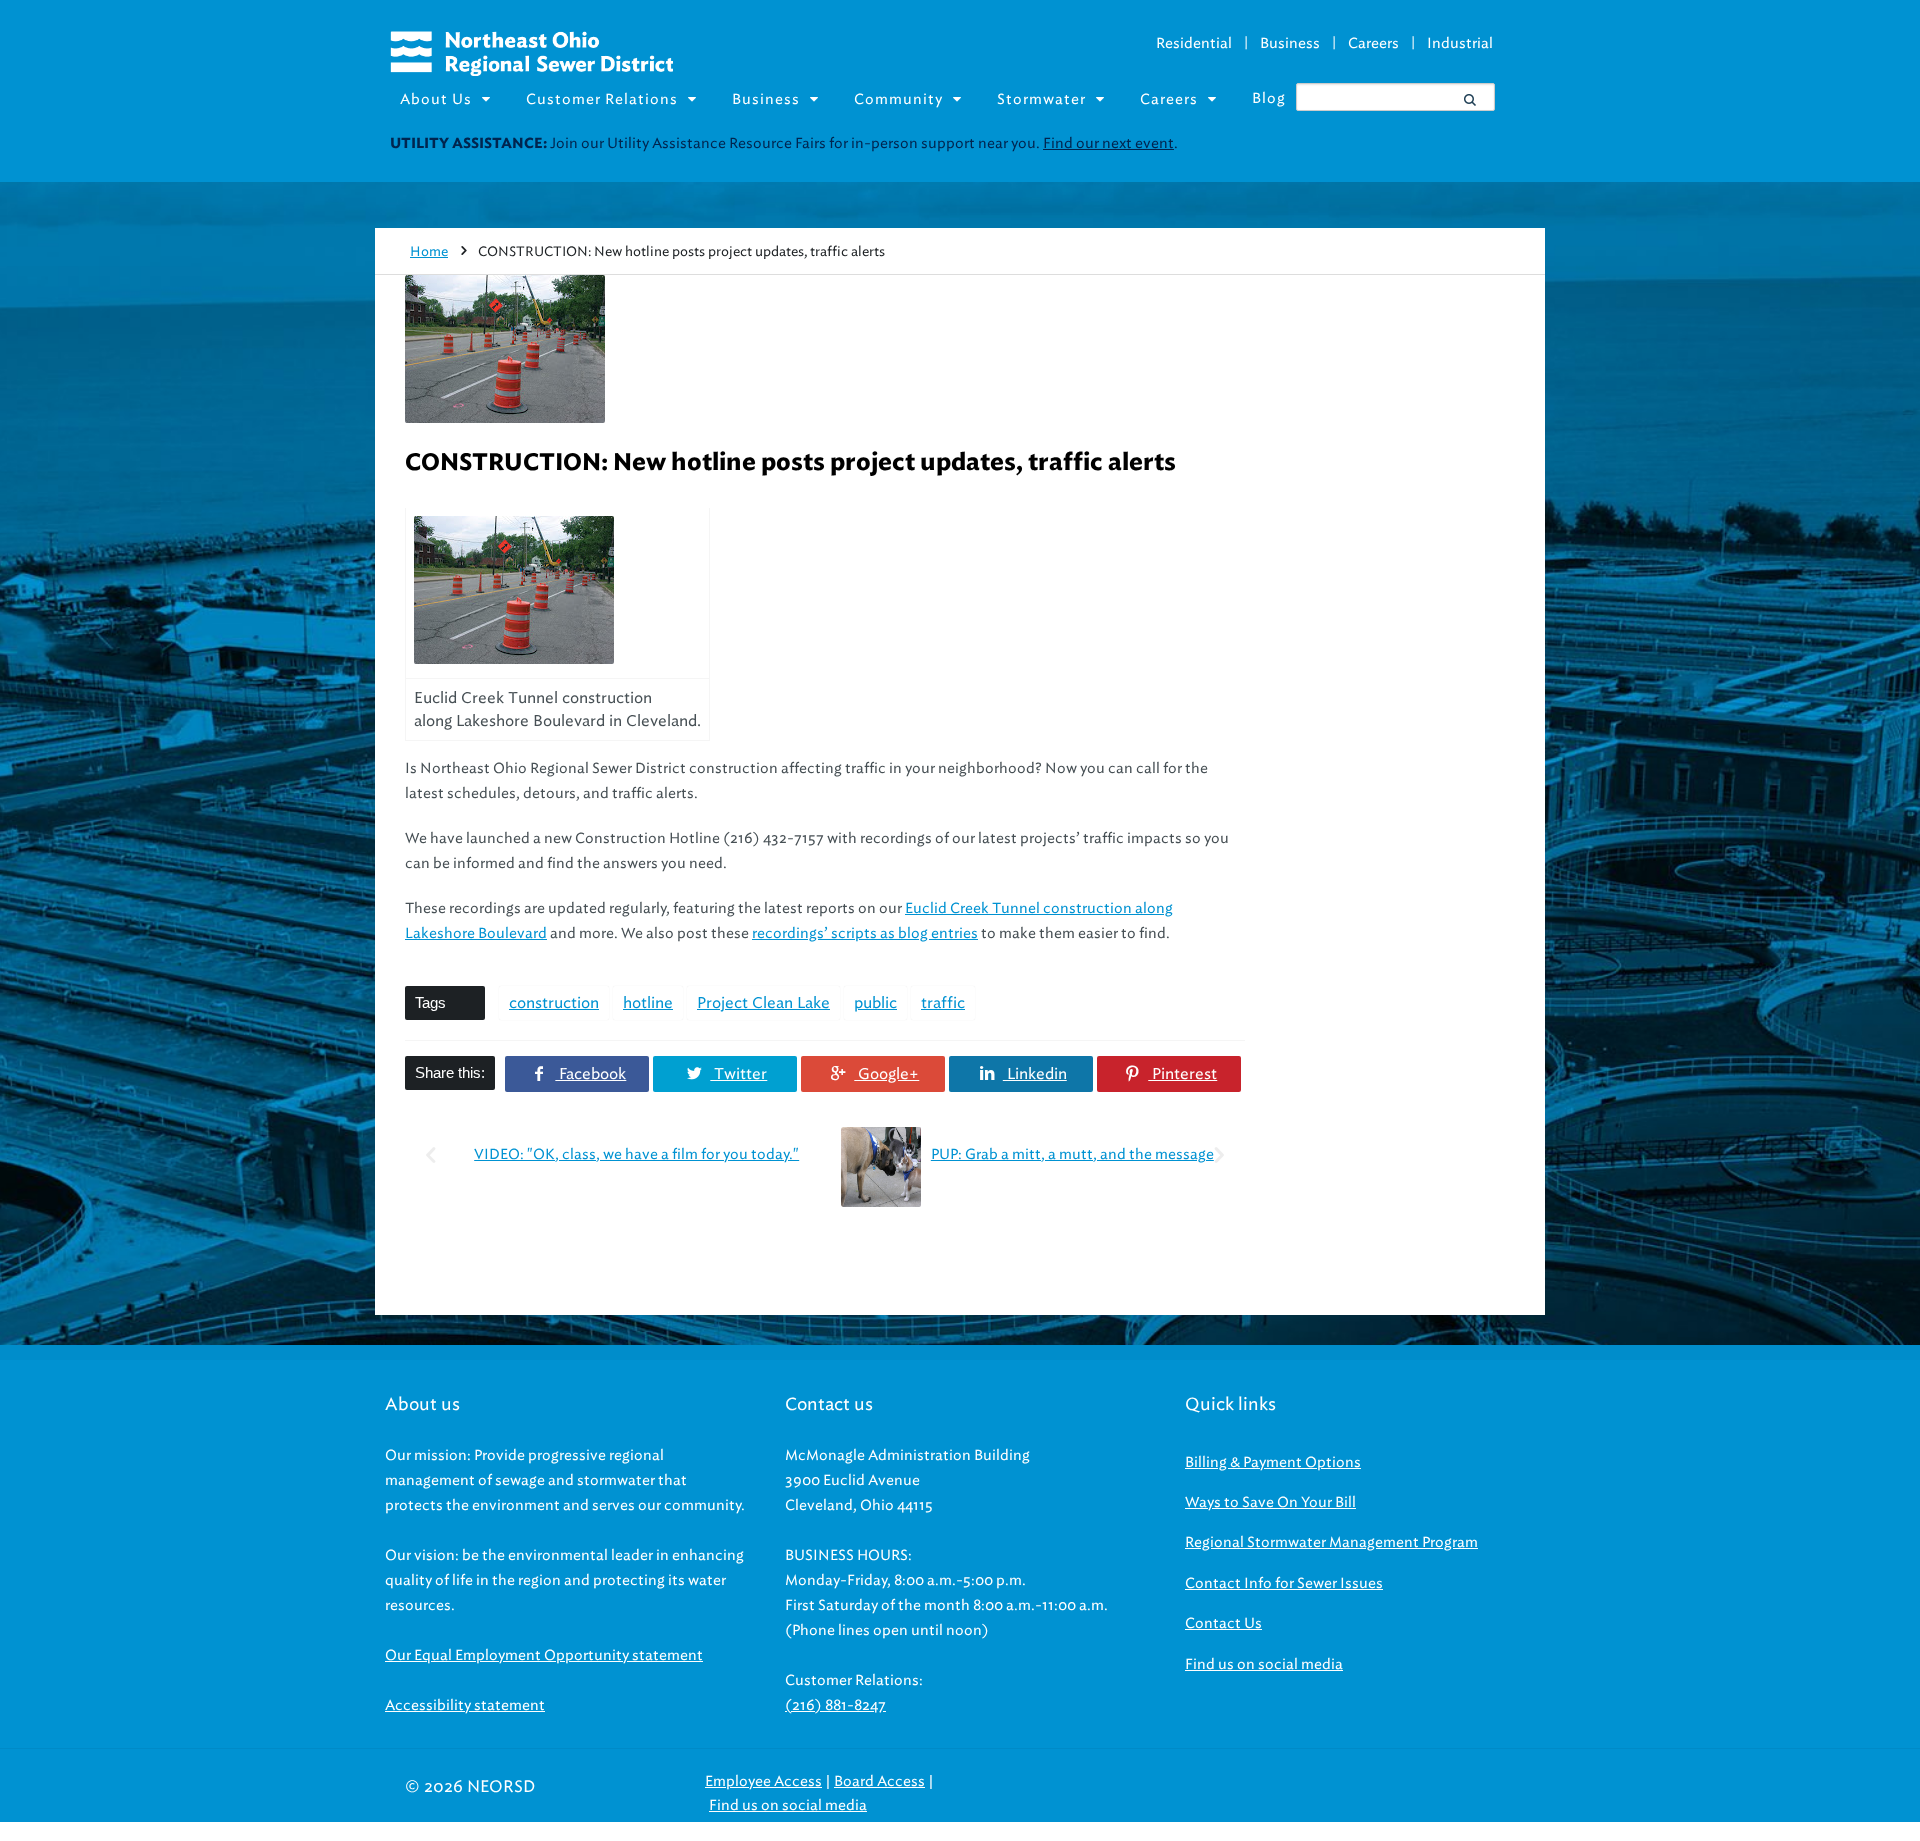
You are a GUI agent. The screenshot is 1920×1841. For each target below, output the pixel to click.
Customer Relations (602, 99)
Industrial (1460, 43)
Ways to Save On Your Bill (1270, 1502)
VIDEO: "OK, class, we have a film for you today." (636, 1154)
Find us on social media (1264, 1664)
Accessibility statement (465, 1705)
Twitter (738, 1074)
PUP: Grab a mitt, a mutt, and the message (1072, 1154)
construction (554, 1003)
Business (1290, 43)
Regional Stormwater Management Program (1331, 1542)
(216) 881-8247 (835, 1705)
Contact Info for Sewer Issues (1284, 1583)
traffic (943, 1003)
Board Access (879, 1781)
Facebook (590, 1074)
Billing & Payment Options (1273, 1462)
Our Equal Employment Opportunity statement (544, 1655)
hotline (648, 1003)
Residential (1194, 43)
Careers (1373, 43)
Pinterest (1182, 1074)
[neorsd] (531, 71)
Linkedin (1034, 1074)
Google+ (886, 1074)
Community (898, 99)
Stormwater (1041, 99)
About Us (436, 99)
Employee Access (763, 1781)
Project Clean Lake (763, 1003)
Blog (1269, 98)
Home (429, 251)
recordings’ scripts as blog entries (865, 933)
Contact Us (1223, 1623)
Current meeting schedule (1328, 143)
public (875, 1003)
